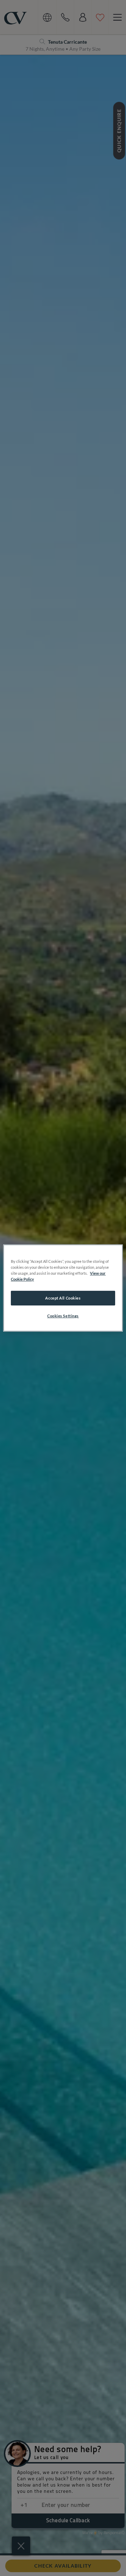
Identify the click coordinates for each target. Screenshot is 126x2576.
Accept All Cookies (63, 1298)
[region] (63, 1288)
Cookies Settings (63, 1316)
